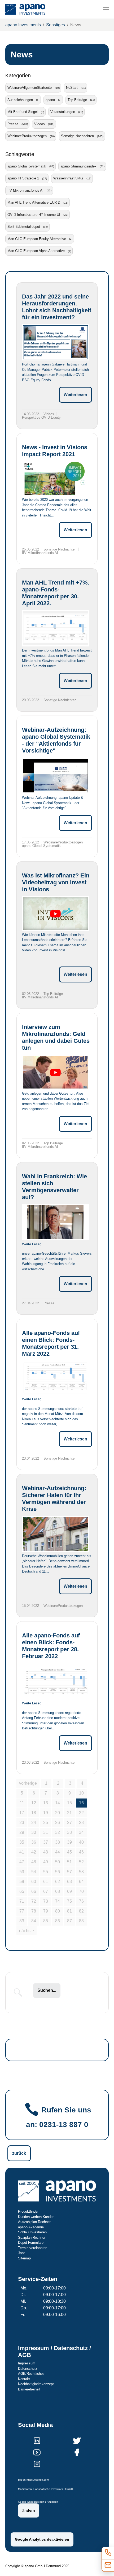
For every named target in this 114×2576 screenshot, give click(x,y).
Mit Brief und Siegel (23, 112)
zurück (19, 2153)
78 (34, 1911)
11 (22, 1803)
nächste (27, 1931)
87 (69, 1921)
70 (81, 1891)
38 (58, 1842)
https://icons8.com (38, 2480)
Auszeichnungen (20, 100)
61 (46, 1882)
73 (46, 1901)
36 (34, 1842)
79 (46, 1911)
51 (69, 1862)
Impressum (27, 2363)
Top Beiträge (77, 100)
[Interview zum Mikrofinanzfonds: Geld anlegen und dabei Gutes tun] (55, 1072)
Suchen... (47, 1990)
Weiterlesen (75, 395)
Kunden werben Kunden (36, 2217)
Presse (13, 124)
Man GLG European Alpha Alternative (36, 251)
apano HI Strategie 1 (23, 178)
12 (34, 1803)
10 (81, 1793)
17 (22, 1813)
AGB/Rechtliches (31, 2374)
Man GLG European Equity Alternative (37, 239)
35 (22, 1842)
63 (69, 1882)
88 (81, 1921)
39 (69, 1842)
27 (69, 1823)
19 (46, 1813)
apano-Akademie (31, 2227)
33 (69, 1832)
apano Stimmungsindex (78, 166)
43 (46, 1852)
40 (81, 1842)
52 (81, 1862)
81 (69, 1911)
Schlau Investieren (32, 2232)
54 (34, 1872)
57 (69, 1872)
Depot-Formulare (31, 2243)
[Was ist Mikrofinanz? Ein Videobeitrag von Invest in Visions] (55, 914)
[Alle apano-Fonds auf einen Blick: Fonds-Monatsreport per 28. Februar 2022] (55, 1681)
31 (46, 1832)
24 (34, 1823)
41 (22, 1852)
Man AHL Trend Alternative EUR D (34, 202)
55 (46, 1872)
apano (50, 100)
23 (22, 1823)
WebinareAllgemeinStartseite (30, 88)
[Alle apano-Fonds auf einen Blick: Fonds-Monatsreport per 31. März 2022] (55, 1378)
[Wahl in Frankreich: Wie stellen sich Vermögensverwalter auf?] (55, 1222)
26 (58, 1823)
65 (22, 1891)
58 (81, 1872)
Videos (40, 124)
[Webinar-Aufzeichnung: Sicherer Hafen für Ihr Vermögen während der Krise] (55, 1534)
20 (58, 1813)
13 (46, 1803)
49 (46, 1862)
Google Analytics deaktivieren (42, 2539)
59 (22, 1882)
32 (58, 1832)
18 (34, 1813)
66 (34, 1891)
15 (69, 1803)
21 (69, 1813)
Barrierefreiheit (29, 2389)
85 (46, 1921)
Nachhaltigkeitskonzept (36, 2384)
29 (22, 1832)
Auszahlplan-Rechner (34, 2222)
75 (69, 1901)
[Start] (25, 9)
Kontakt (24, 2379)
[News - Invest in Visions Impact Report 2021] (55, 478)
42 (34, 1852)
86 (58, 1921)
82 (81, 1911)
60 (34, 1882)
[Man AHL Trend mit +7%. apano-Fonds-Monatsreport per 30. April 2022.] (55, 628)
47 (22, 1862)
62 (58, 1882)
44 (58, 1852)
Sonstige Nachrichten (77, 136)
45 (69, 1852)
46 (81, 1852)
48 (34, 1862)
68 (58, 1891)
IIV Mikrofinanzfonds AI (25, 190)
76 (81, 1901)
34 (81, 1832)
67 (46, 1891)
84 (34, 1921)
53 (22, 1872)
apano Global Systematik (27, 166)
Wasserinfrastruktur (68, 178)
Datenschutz (28, 2369)
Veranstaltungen (63, 112)
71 (22, 1901)
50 (58, 1862)
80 (58, 1911)
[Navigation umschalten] (106, 9)
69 (69, 1891)
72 (34, 1901)
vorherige (28, 1783)
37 (46, 1842)
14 (58, 1803)
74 (58, 1901)
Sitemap (24, 2258)
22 (81, 1813)
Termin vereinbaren (33, 2248)
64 (81, 1882)
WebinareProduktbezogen (27, 136)
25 (46, 1823)
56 (58, 1872)
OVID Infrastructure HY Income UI (34, 215)
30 (34, 1832)
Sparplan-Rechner (32, 2237)
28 (81, 1823)
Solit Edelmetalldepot (24, 227)
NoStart (72, 88)
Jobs (22, 2253)
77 (22, 1911)
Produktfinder (28, 2211)
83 (22, 1921)
